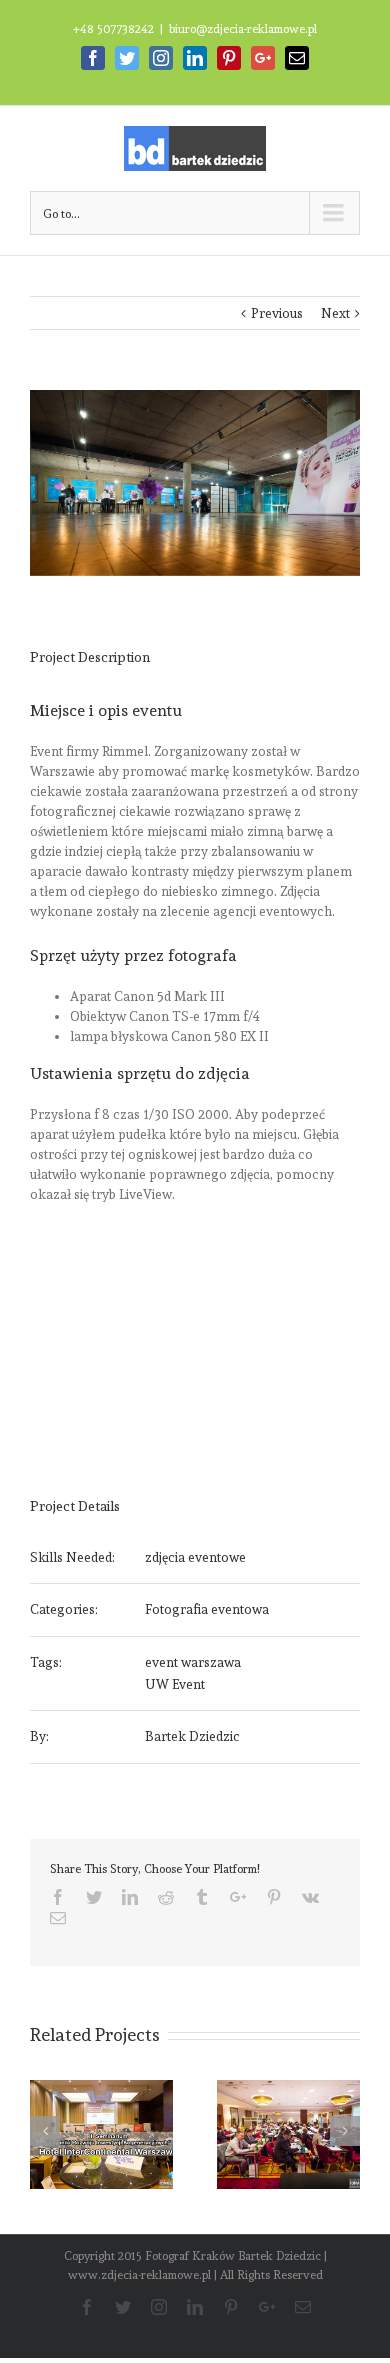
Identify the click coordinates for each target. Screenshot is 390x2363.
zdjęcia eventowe (195, 1557)
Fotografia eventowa (207, 1609)
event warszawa (193, 1662)
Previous (277, 313)
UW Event (175, 1684)
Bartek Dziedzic (192, 1736)
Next (335, 313)
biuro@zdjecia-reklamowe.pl (243, 29)
